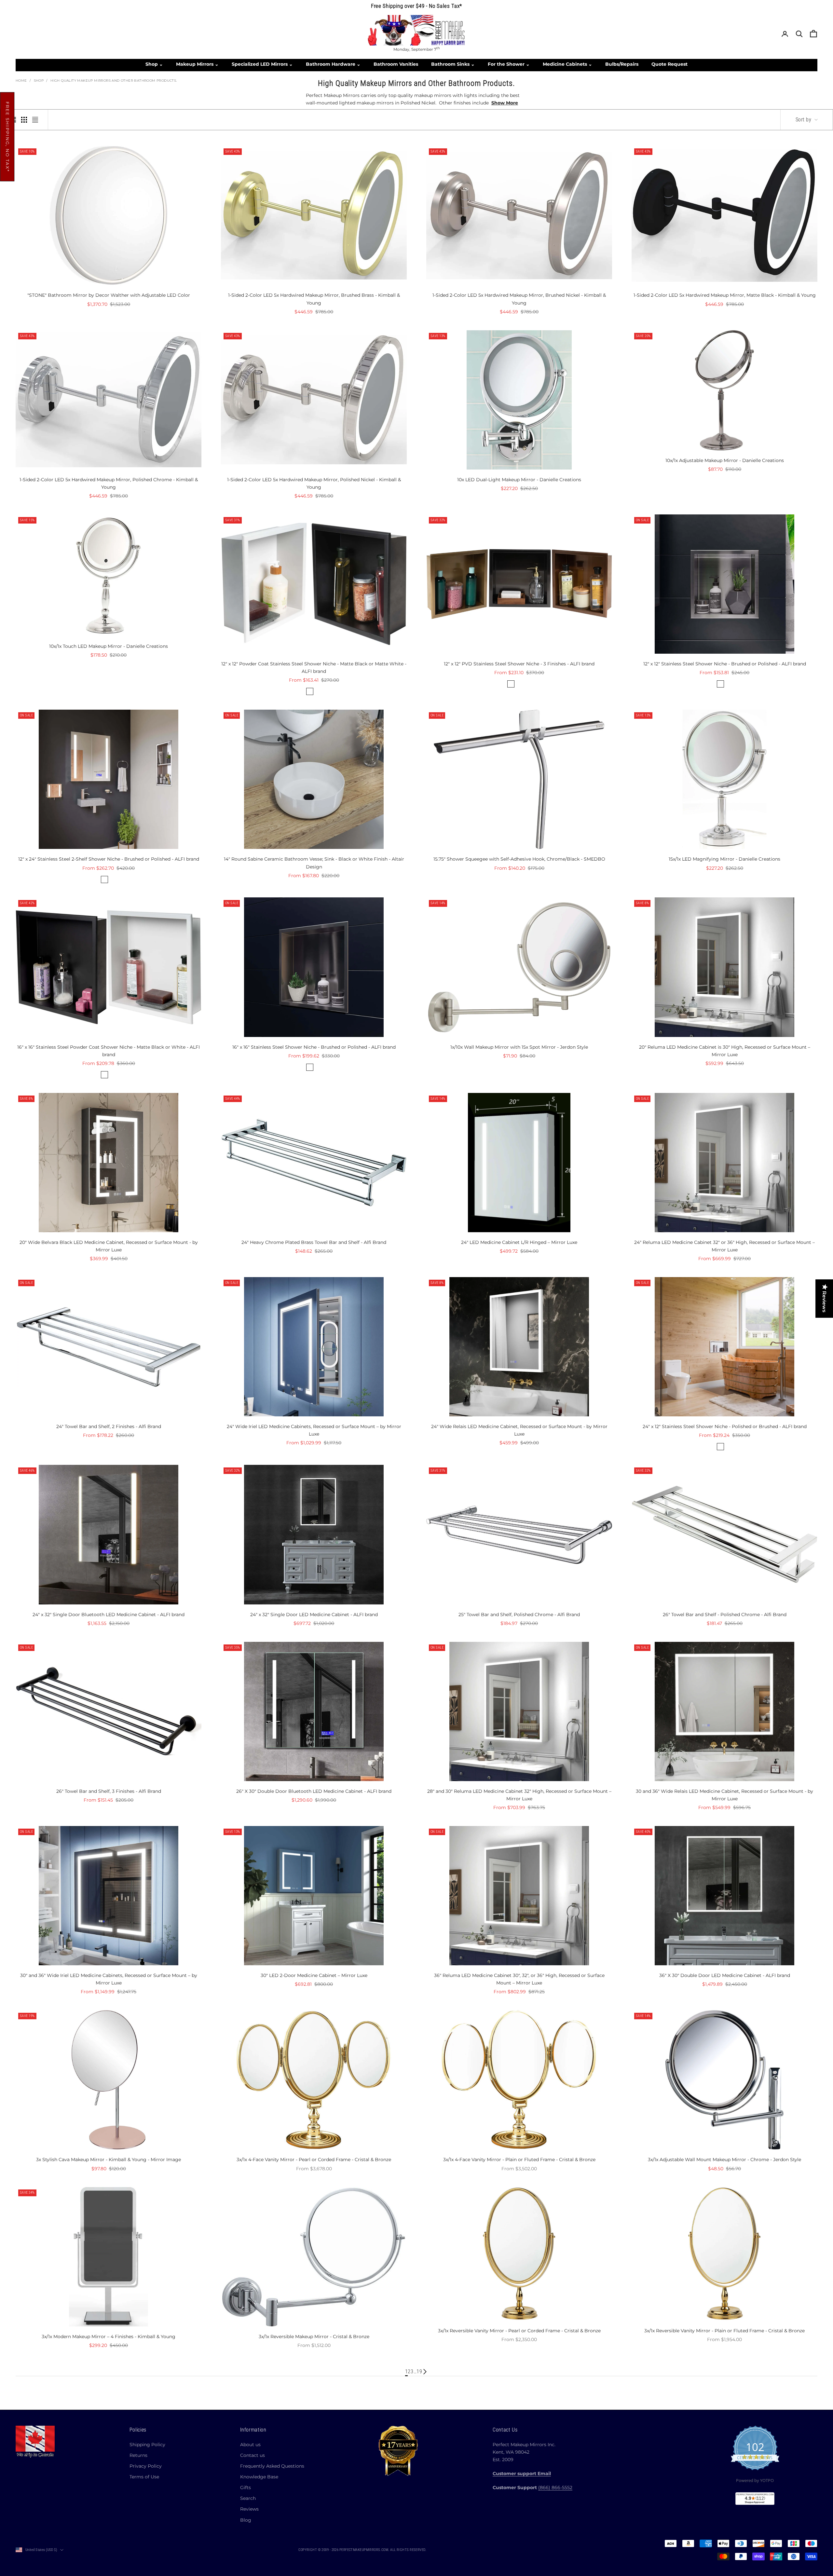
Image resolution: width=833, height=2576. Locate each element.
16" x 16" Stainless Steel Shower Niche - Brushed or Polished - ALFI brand (314, 1047)
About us (250, 2445)
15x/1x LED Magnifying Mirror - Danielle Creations (724, 859)
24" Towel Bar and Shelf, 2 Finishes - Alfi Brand (109, 1426)
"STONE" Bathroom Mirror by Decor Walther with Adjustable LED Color (109, 295)
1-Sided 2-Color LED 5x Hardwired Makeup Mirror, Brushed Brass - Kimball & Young (314, 299)
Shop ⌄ (154, 64)
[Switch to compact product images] (35, 120)
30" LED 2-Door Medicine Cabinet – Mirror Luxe (314, 1975)
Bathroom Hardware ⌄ (333, 64)
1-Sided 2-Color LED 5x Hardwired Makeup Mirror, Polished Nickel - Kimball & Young (314, 483)
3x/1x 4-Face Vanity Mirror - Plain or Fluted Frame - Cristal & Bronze (519, 2160)
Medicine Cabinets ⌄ (567, 64)
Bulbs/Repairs (622, 64)
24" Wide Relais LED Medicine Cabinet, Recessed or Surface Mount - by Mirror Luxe (519, 1430)
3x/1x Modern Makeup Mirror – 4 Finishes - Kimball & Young (109, 2337)
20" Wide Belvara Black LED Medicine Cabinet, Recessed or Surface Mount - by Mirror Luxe (109, 1246)
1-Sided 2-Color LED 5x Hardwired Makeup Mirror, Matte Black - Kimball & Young (725, 295)
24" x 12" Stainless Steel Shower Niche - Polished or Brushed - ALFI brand (725, 1426)
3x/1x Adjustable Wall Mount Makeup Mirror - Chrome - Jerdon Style (724, 2160)
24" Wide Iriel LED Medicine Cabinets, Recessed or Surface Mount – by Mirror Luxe (314, 1430)
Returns (138, 2455)
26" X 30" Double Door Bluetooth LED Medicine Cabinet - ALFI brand (314, 1791)
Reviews (249, 2509)
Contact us (253, 2455)
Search (248, 2498)
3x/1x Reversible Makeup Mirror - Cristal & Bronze (314, 2337)
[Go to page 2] (425, 2372)
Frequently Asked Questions (272, 2466)
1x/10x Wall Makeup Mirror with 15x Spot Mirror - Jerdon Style (519, 1047)
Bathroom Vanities (396, 64)
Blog (246, 2520)
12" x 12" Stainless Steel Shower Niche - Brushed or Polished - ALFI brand (725, 664)
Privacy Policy (146, 2466)
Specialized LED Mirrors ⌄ (262, 64)
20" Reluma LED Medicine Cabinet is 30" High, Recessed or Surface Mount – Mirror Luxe (725, 1051)
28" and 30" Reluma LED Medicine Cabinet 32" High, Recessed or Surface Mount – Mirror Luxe (519, 1795)
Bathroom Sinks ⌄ (453, 64)
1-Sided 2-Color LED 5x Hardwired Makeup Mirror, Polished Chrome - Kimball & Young (109, 483)
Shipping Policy (147, 2445)
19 (419, 2372)
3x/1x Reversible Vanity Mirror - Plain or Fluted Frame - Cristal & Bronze (724, 2331)
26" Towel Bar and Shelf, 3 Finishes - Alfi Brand (109, 1791)
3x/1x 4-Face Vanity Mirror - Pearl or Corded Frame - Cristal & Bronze (314, 2160)
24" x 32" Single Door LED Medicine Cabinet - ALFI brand (314, 1615)
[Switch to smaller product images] (24, 120)
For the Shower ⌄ (509, 64)
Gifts (246, 2487)
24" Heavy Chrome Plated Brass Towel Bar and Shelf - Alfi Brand (314, 1242)
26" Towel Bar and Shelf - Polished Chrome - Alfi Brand (725, 1615)
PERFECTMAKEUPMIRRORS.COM (364, 2550)
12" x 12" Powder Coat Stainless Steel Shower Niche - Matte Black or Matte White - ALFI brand (314, 668)
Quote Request (669, 64)
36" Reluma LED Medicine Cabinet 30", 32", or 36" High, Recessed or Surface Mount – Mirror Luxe (519, 1979)
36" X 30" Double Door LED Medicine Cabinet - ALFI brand (725, 1975)
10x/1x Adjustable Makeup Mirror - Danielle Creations (725, 460)
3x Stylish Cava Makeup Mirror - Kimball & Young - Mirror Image (109, 2160)
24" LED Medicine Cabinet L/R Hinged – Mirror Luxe (519, 1242)
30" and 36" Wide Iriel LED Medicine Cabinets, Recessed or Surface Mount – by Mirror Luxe (109, 1979)
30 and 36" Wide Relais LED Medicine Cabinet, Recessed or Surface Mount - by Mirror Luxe (724, 1795)
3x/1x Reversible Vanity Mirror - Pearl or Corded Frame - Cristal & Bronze (519, 2331)
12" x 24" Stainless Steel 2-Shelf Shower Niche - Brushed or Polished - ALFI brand (109, 859)
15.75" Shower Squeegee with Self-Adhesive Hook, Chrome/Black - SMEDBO (519, 859)
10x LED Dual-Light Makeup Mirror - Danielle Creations (519, 480)
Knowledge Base (259, 2477)
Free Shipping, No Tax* (7, 137)
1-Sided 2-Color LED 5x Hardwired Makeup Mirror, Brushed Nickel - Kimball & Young (519, 299)
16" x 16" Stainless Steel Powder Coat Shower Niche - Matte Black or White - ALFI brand (109, 1051)
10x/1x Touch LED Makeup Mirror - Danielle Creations (109, 646)
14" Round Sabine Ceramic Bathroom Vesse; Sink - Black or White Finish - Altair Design (314, 863)
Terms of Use (144, 2477)
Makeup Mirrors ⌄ (197, 64)
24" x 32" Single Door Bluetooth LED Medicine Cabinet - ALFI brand (109, 1615)
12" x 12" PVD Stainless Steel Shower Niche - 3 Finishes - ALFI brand (519, 664)
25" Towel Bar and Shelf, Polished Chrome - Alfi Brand (519, 1615)
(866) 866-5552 (555, 2487)
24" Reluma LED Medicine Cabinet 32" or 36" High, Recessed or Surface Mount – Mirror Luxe (724, 1246)
